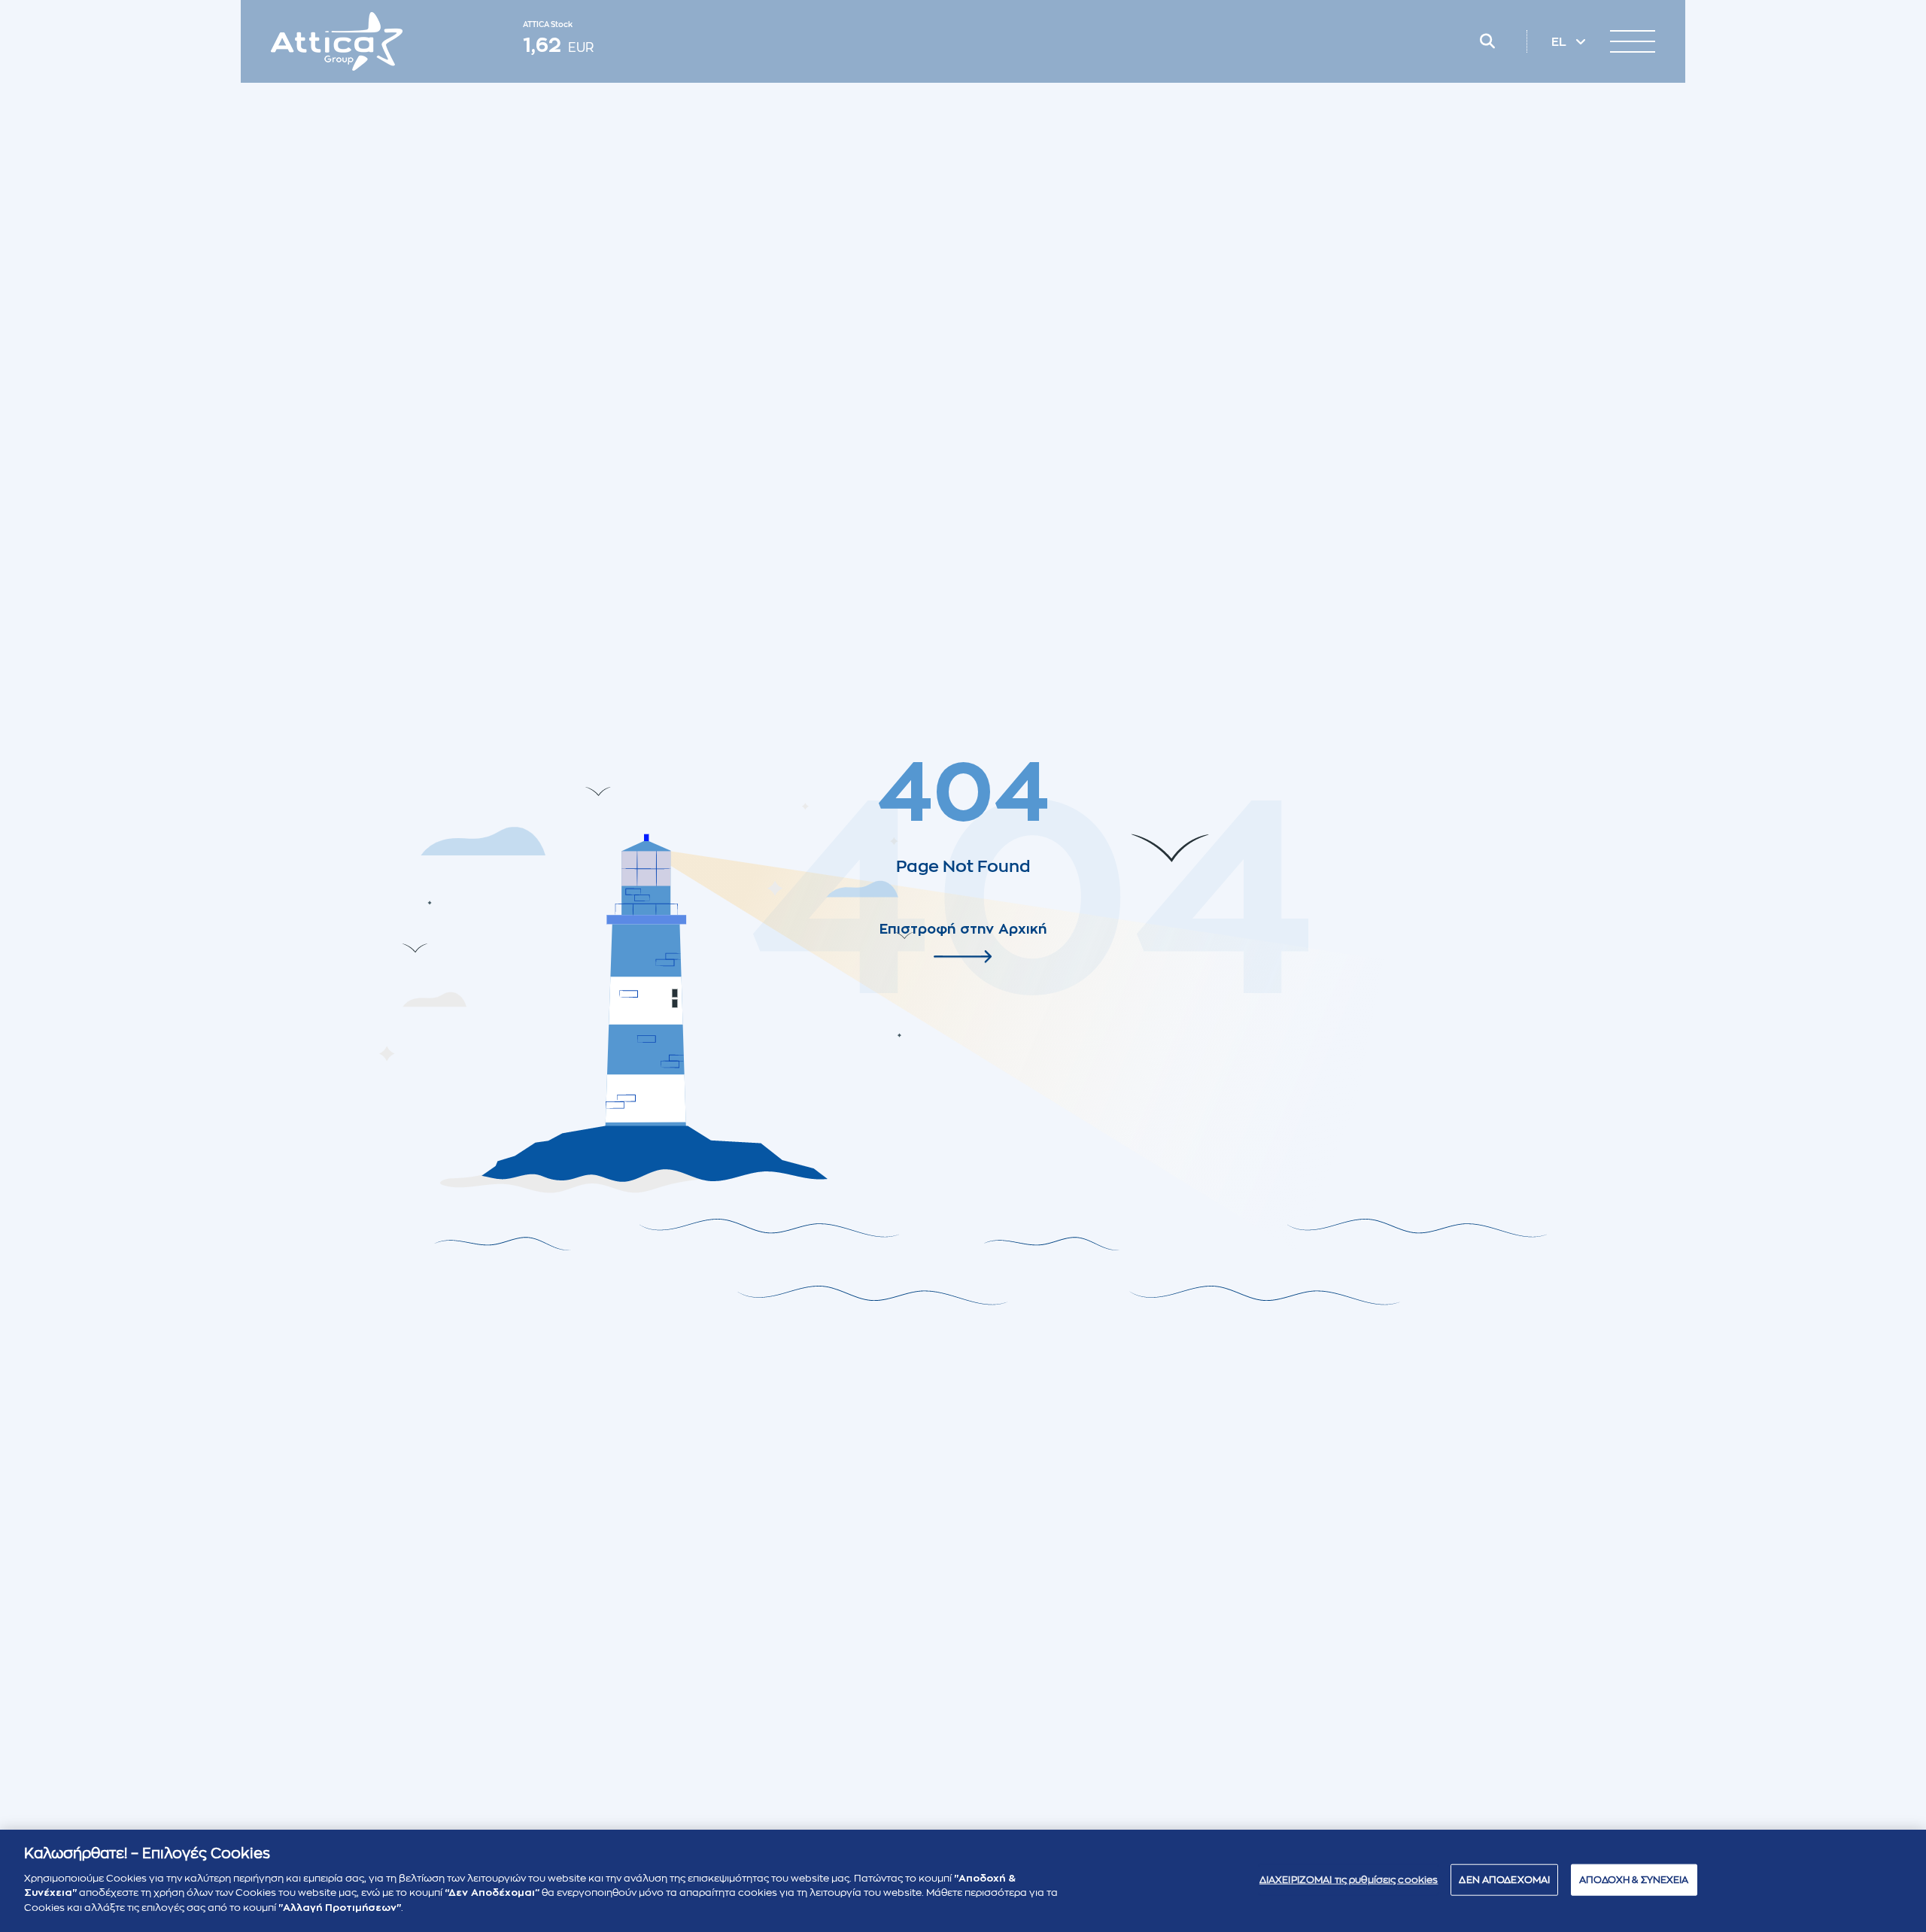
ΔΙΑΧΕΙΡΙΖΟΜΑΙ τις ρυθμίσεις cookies (1349, 1879)
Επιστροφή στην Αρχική (963, 929)
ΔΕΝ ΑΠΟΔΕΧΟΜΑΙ (1504, 1879)
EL (1560, 42)
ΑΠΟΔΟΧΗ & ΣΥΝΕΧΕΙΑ (1634, 1879)
